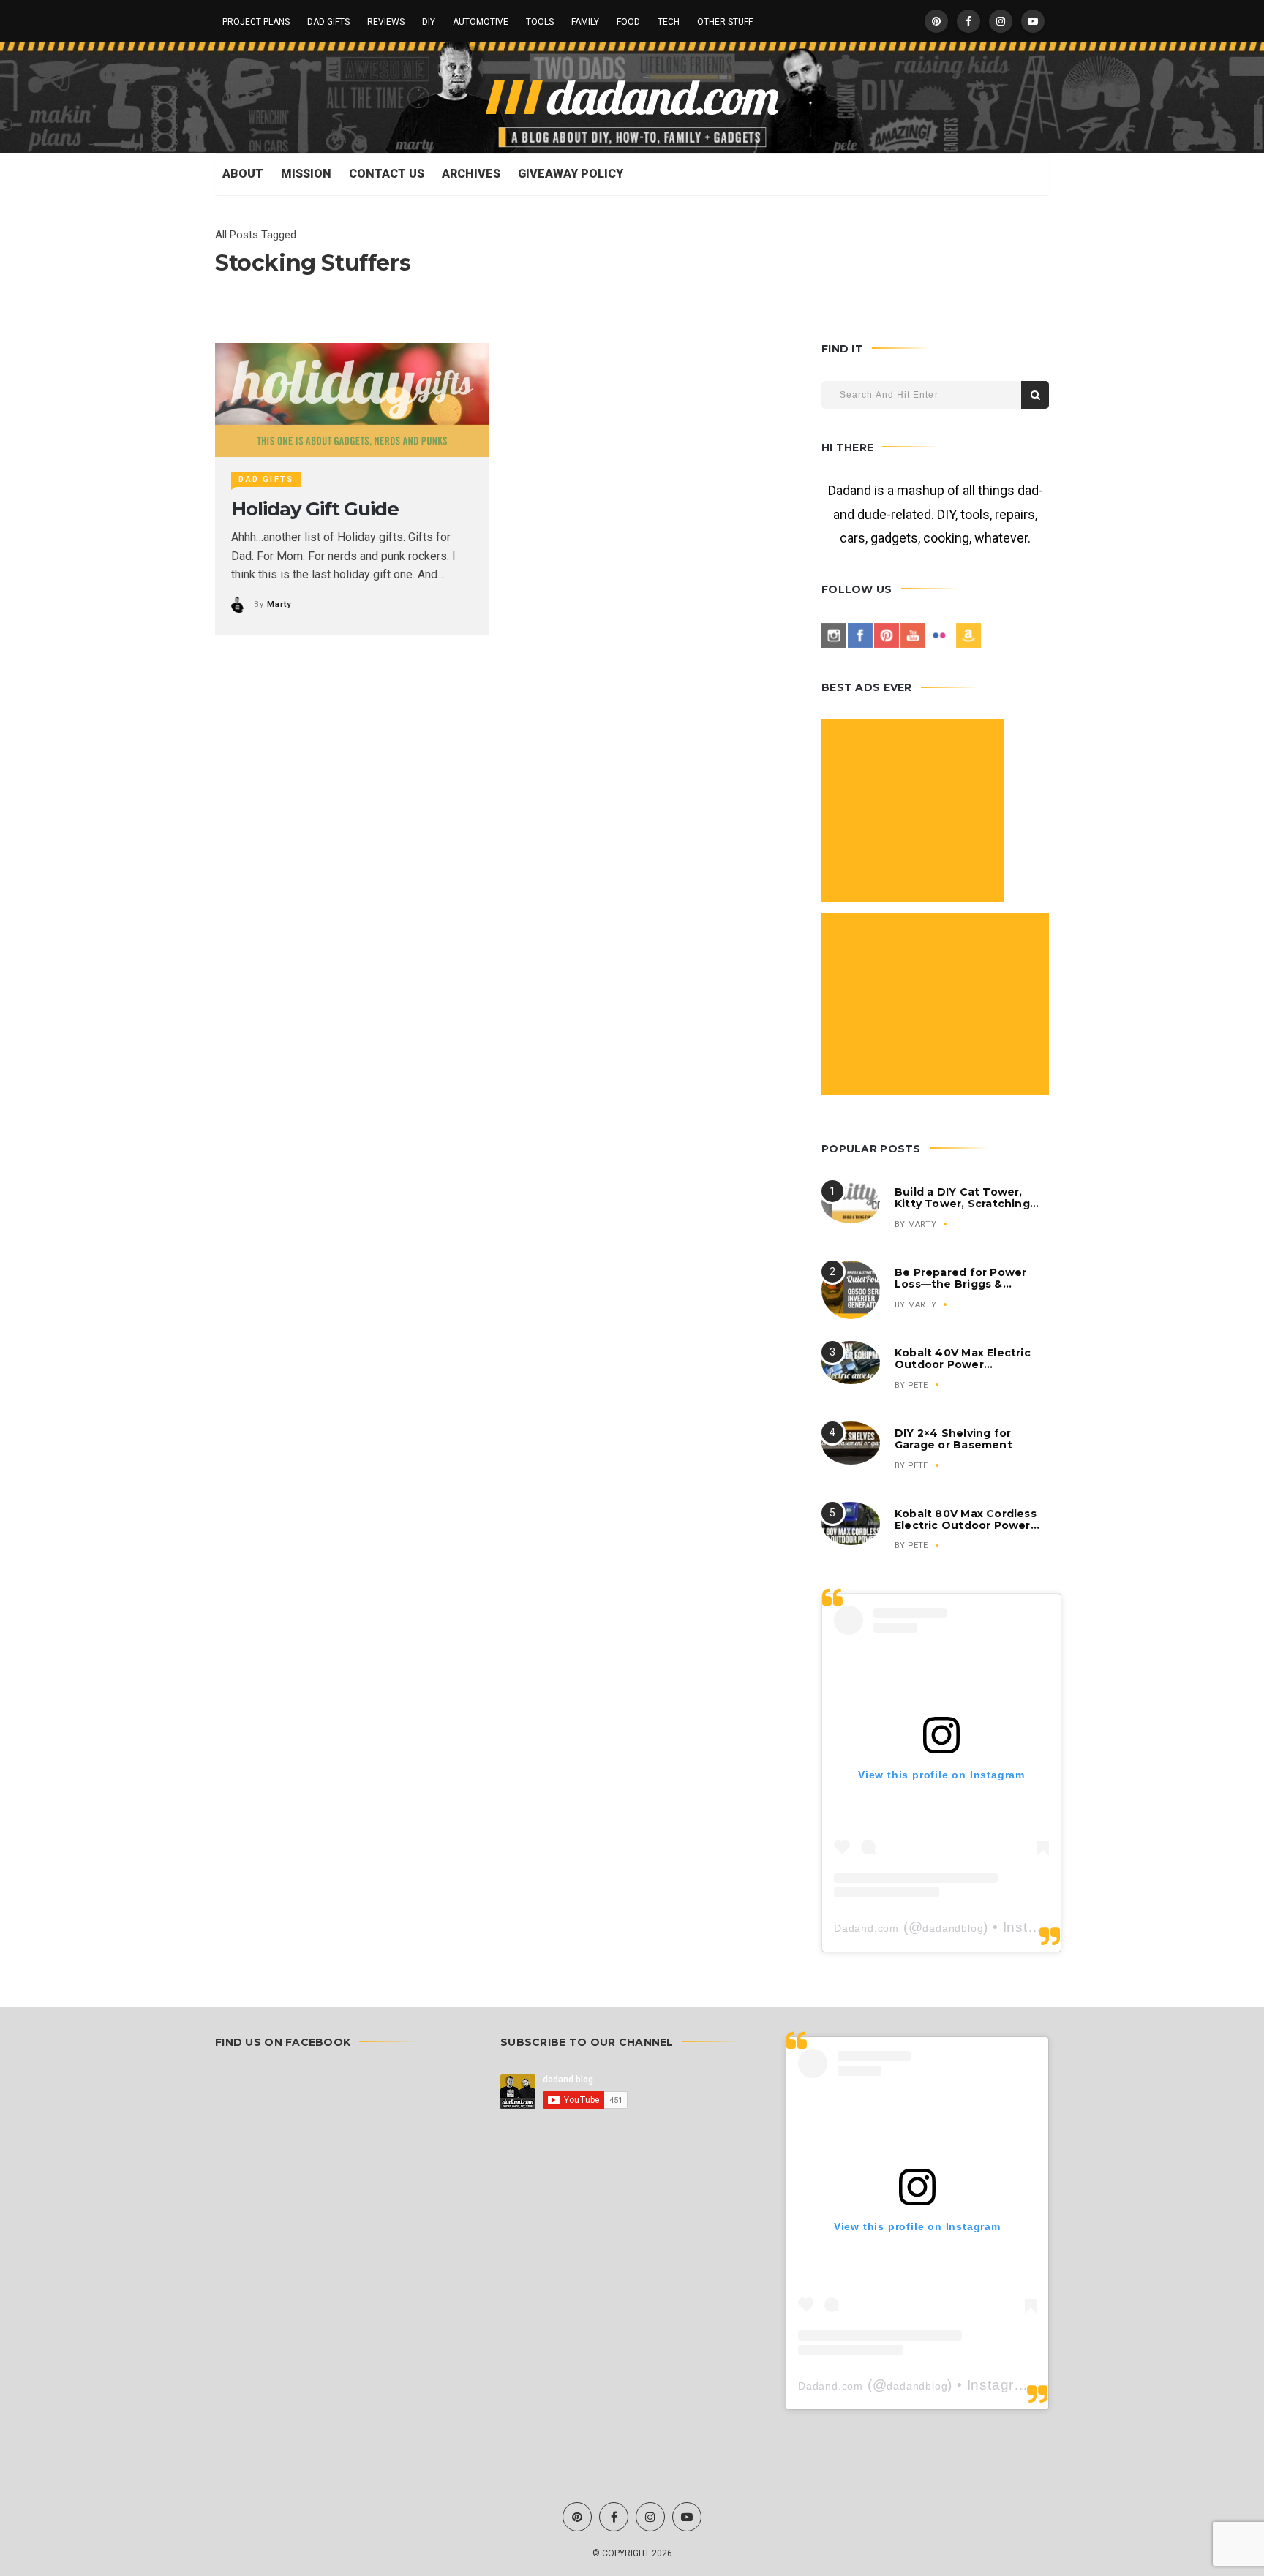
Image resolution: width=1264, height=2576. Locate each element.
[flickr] (939, 635)
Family (585, 22)
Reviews (386, 22)
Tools (540, 22)
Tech (669, 22)
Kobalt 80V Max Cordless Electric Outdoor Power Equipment (966, 1525)
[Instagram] (834, 635)
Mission (306, 174)
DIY (429, 22)
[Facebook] (860, 635)
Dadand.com (866, 1928)
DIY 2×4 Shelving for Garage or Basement (953, 1439)
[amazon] (968, 635)
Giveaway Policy (571, 174)
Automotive (481, 22)
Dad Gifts (328, 22)
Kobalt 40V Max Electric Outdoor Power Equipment (963, 1364)
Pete (918, 1385)
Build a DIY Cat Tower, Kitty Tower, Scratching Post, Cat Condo (962, 1204)
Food (628, 22)
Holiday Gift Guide (315, 509)
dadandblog (953, 1928)
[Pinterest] (887, 635)
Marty (279, 604)
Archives (471, 174)
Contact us (387, 174)
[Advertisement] (915, 813)
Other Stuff (725, 22)
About (243, 174)
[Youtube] (913, 635)
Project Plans (256, 22)
